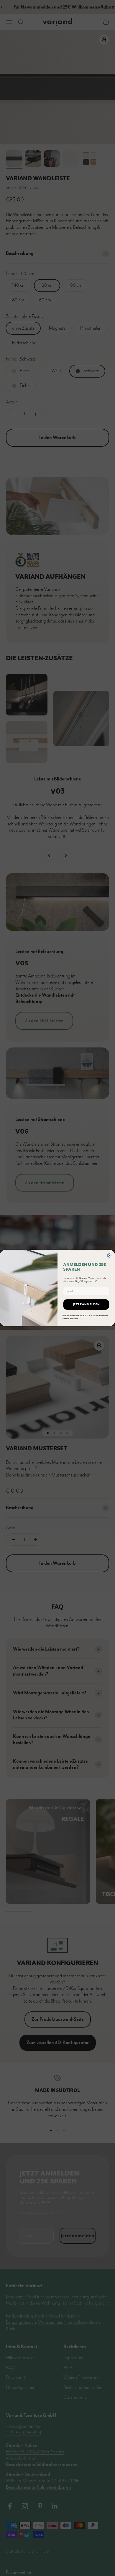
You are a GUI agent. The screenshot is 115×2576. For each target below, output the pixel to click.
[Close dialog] (109, 1256)
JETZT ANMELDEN (86, 1304)
